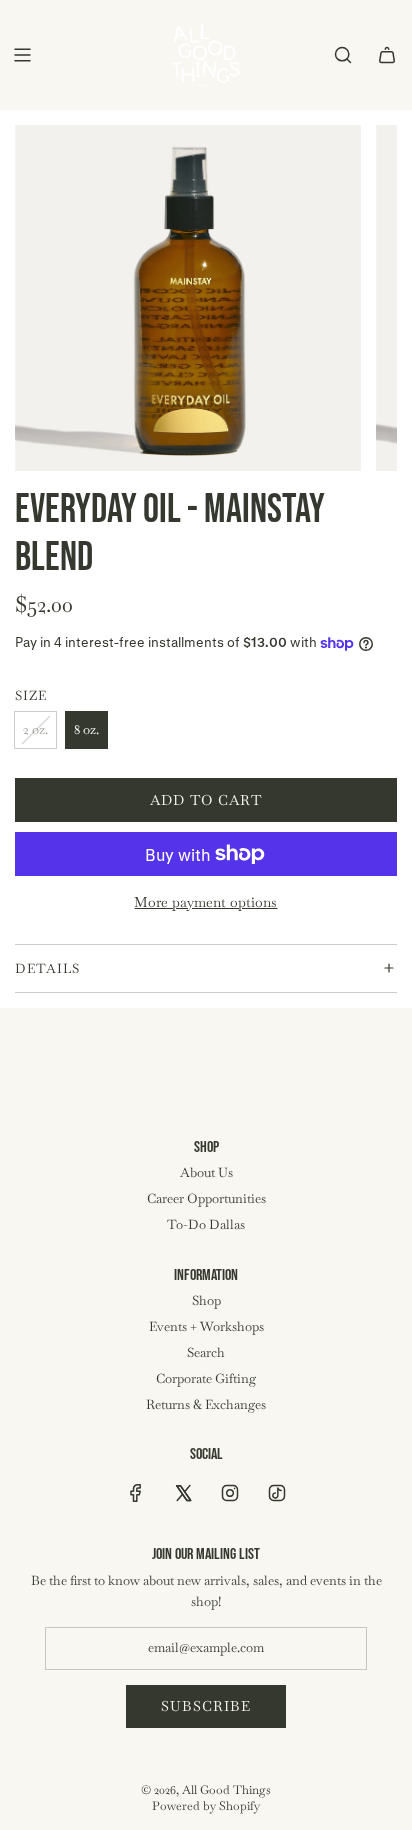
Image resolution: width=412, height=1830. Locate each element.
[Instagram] (230, 1493)
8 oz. (86, 729)
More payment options (205, 902)
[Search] (343, 55)
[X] (183, 1493)
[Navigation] (22, 55)
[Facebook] (136, 1493)
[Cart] (387, 55)
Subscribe (206, 1706)
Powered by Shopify (206, 1806)
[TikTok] (277, 1493)
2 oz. (35, 729)
